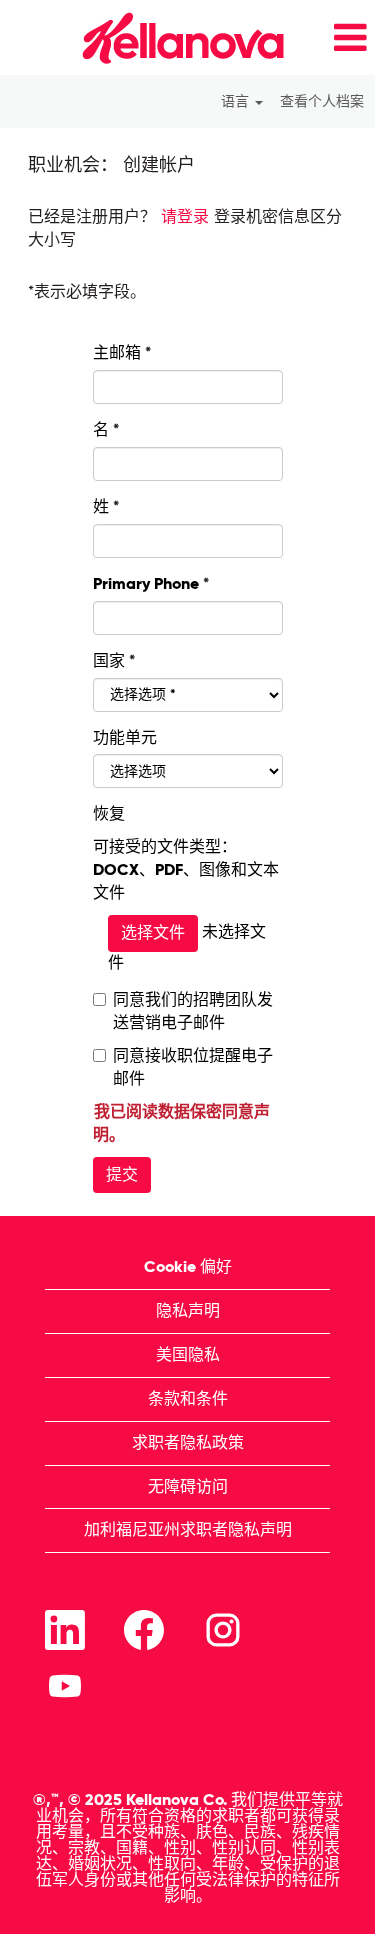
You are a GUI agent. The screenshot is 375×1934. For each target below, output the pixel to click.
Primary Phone (151, 583)
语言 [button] (237, 101)
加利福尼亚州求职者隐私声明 (188, 1529)
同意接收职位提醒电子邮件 (193, 1067)
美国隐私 (188, 1354)
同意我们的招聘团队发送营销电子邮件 (193, 1011)
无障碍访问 (188, 1486)
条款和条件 (188, 1398)
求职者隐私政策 (188, 1442)
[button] (336, 38)
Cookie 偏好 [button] (188, 1266)
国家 (109, 660)
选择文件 (153, 932)
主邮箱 (122, 352)
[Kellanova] (148, 37)
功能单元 (125, 737)
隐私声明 (188, 1310)
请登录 (185, 216)
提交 (122, 1174)
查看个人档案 (322, 101)
